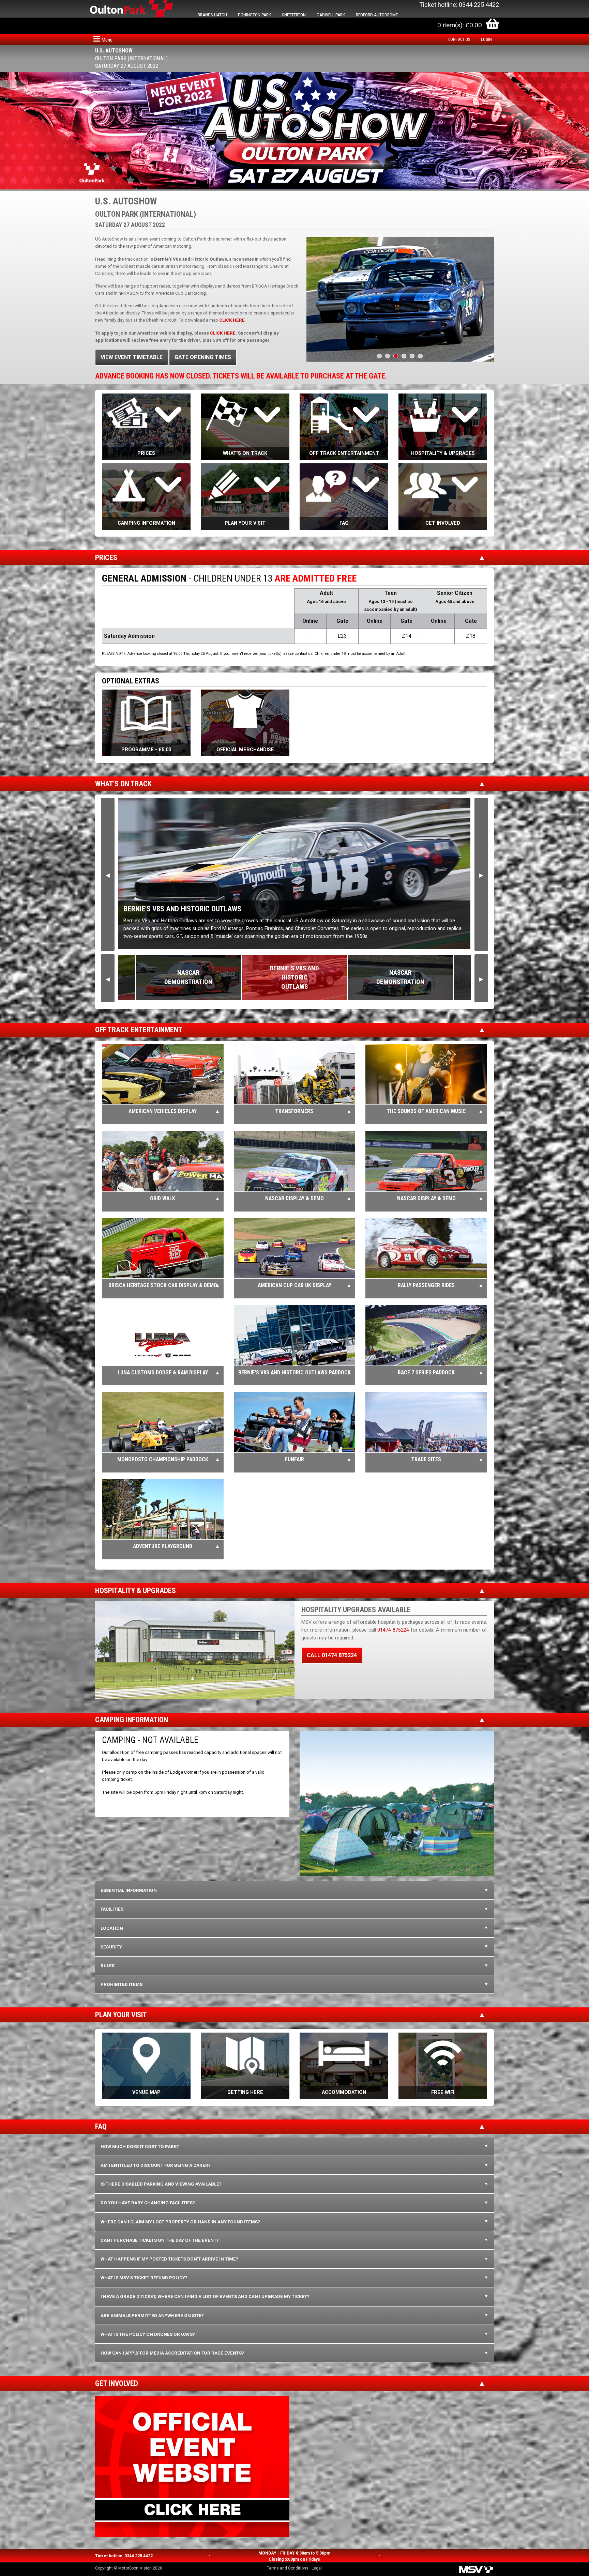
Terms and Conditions (288, 2568)
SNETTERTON (294, 15)
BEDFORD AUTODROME (377, 15)
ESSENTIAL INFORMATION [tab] (129, 1890)
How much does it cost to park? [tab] (140, 2147)
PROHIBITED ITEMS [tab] (122, 1984)
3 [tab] (396, 356)
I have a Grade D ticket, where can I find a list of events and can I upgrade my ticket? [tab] (205, 2296)
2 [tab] (388, 356)
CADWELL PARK (331, 15)
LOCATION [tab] (112, 1928)
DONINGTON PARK (254, 15)
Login (486, 40)
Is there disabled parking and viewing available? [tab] (161, 2184)
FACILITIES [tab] (112, 1909)
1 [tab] (379, 356)
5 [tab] (412, 356)
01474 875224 (393, 1630)
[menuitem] (461, 40)
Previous (108, 874)
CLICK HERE (223, 333)
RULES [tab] (108, 1966)
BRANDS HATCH (212, 15)
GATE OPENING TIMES (203, 357)
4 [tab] (404, 356)
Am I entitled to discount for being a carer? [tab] (156, 2165)
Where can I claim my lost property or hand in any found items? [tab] (180, 2222)
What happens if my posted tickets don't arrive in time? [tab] (169, 2259)
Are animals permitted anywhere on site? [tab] (152, 2316)
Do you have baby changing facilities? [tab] (148, 2203)
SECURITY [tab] (111, 1947)
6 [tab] (420, 356)
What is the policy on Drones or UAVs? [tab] (148, 2334)
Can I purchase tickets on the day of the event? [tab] (160, 2240)
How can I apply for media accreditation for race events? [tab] (172, 2353)
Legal (317, 2568)
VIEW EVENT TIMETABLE (132, 357)
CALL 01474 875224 (332, 1655)
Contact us (459, 40)
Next (481, 874)
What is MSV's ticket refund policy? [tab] (144, 2278)
